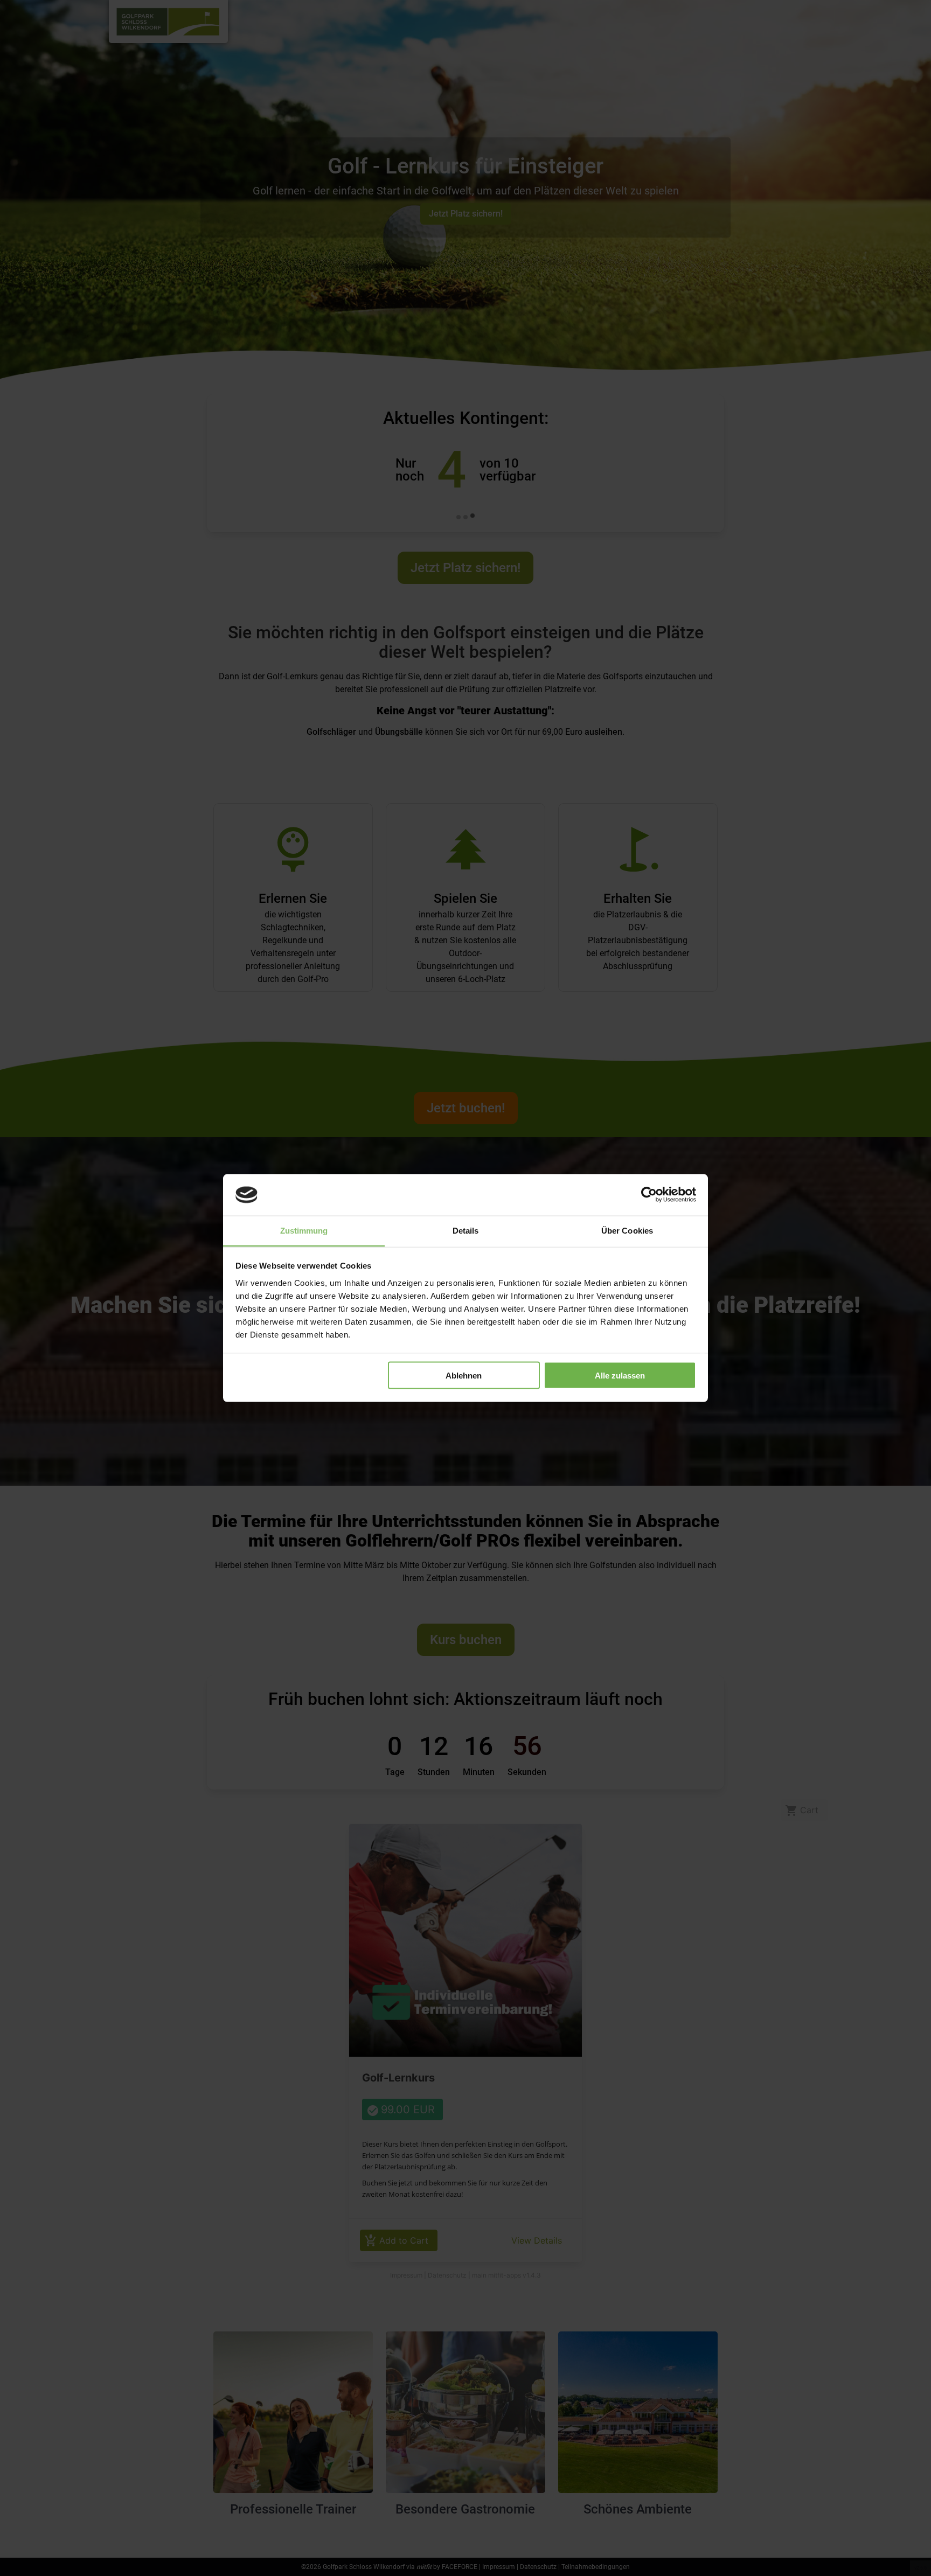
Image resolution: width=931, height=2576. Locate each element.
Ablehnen (464, 1376)
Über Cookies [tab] (627, 1230)
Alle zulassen (620, 1376)
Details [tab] (466, 1230)
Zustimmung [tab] (304, 1230)
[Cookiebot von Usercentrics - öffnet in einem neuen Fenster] (649, 1195)
